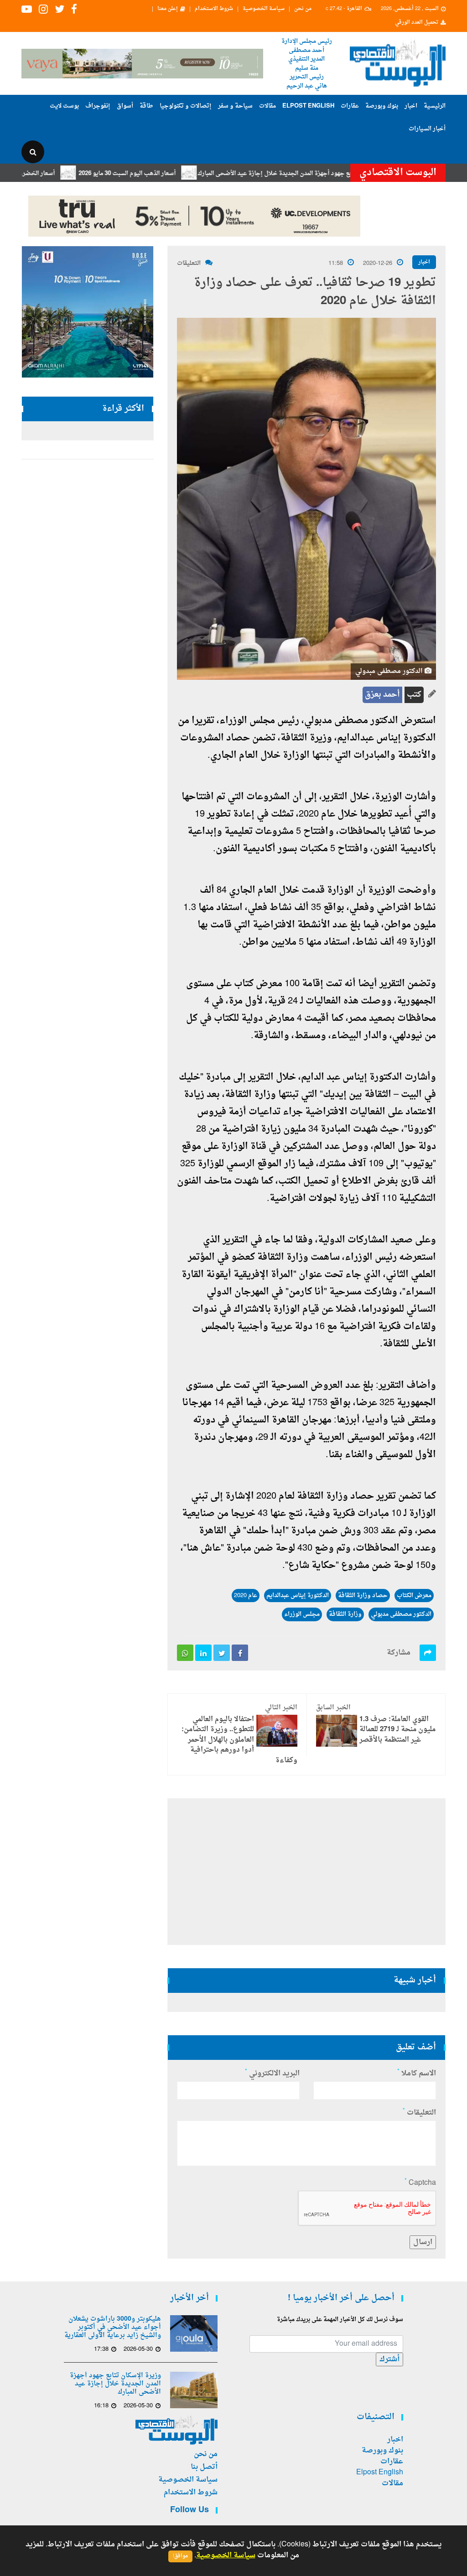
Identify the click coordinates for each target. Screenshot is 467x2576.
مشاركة (399, 1653)
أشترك (389, 2359)
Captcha (420, 2183)
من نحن (303, 9)
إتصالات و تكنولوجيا (186, 106)
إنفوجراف (98, 106)
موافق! (180, 2556)
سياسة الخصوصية (264, 9)
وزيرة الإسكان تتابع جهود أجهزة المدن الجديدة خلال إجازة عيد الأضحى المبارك (340, 173)
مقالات (267, 106)
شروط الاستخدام (214, 9)
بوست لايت (64, 106)
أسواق (125, 106)
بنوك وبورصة (382, 106)
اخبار (411, 106)
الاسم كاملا (417, 2074)
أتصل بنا (204, 2467)
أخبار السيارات (427, 129)
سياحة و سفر (235, 106)
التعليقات (189, 263)
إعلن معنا (168, 9)
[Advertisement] (306, 1872)
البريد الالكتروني (272, 2074)
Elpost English (308, 106)
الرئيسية (435, 106)
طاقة (146, 106)
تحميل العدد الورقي (417, 23)
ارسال (423, 2242)
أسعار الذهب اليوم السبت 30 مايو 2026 (171, 173)
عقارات (350, 106)
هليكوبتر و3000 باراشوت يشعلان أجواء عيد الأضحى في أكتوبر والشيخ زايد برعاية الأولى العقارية (113, 2328)
